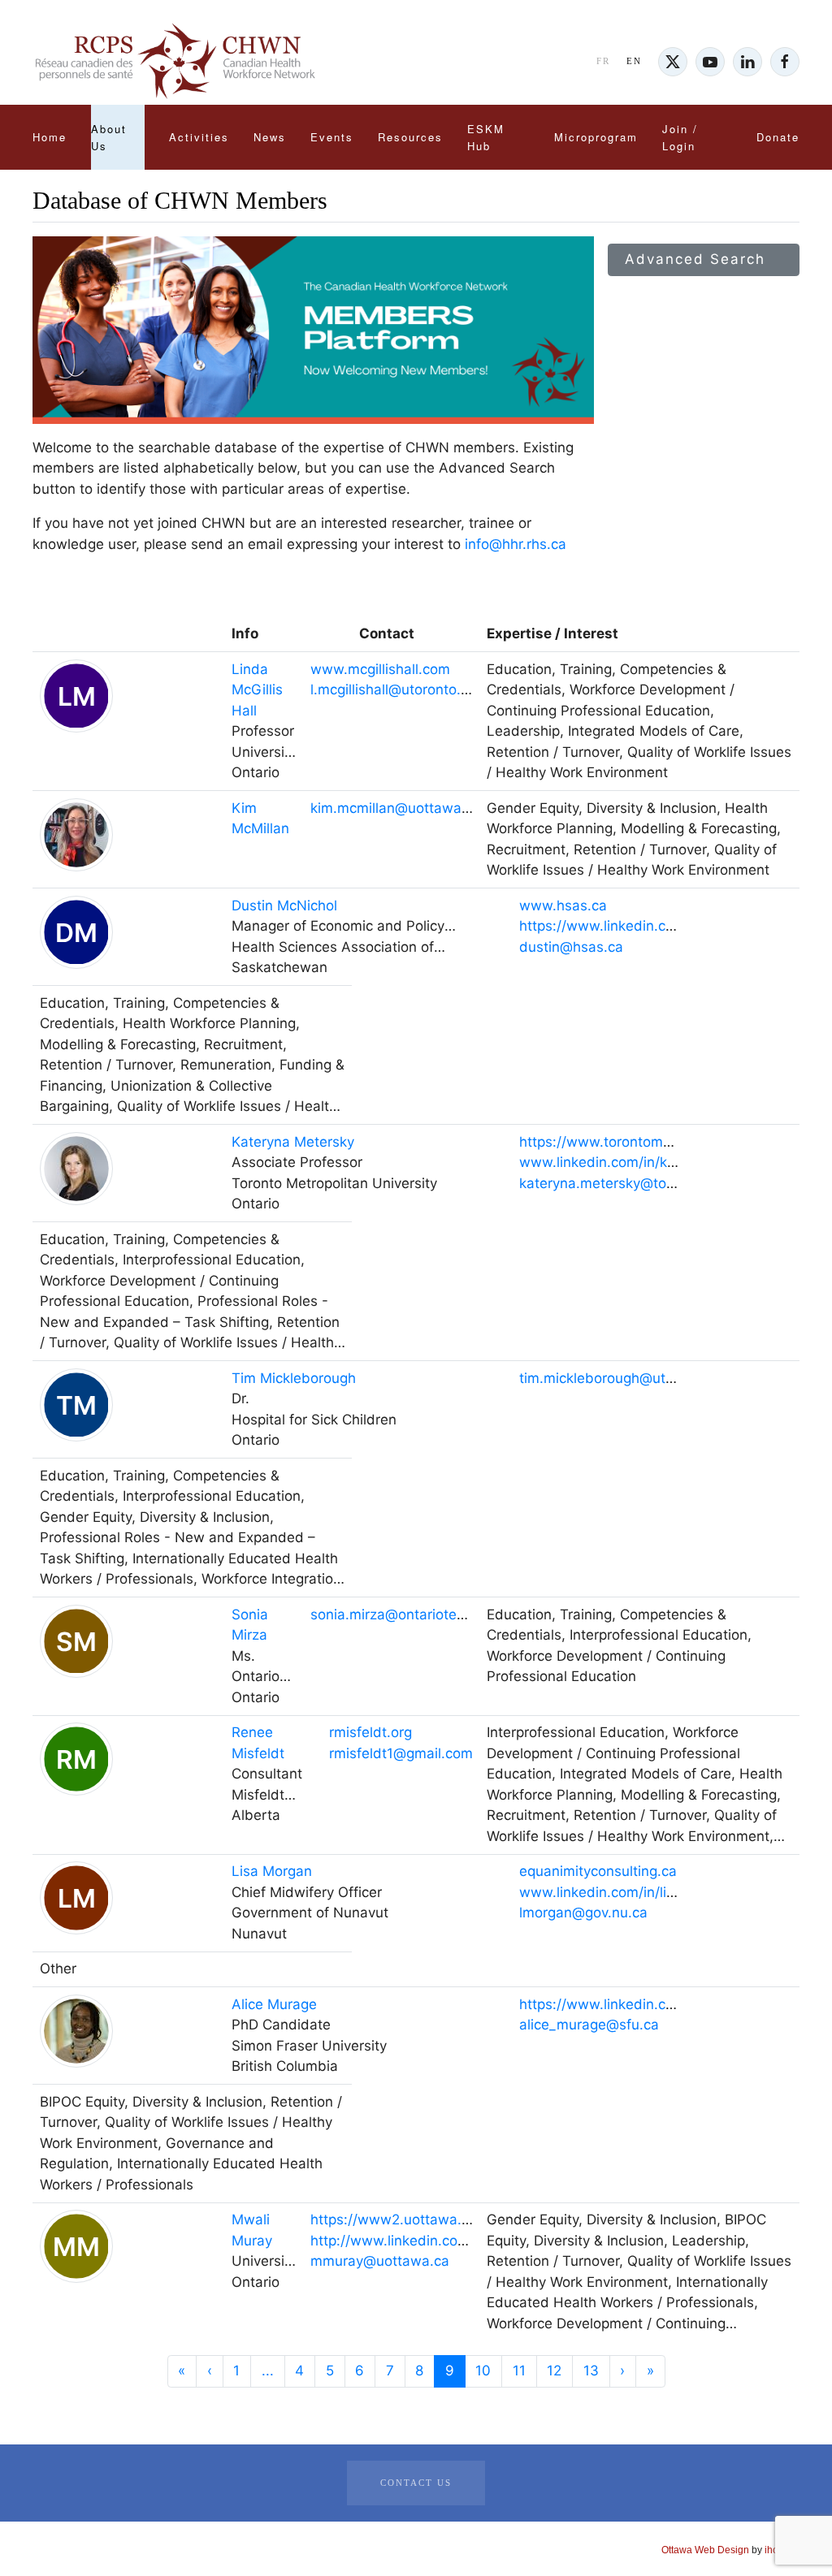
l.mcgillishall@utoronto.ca (393, 689)
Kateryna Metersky (293, 1142)
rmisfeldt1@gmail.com (401, 1753)
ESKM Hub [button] (486, 137)
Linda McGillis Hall (257, 690)
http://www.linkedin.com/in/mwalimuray (440, 2241)
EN (634, 61)
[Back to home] (175, 62)
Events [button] (332, 137)
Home (50, 137)
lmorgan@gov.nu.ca (583, 1913)
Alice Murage (274, 2004)
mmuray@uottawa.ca (380, 2261)
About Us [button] (109, 137)
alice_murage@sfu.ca (589, 2025)
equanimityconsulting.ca (598, 1871)
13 (591, 2371)
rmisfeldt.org (370, 1732)
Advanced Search (698, 259)
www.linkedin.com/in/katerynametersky (648, 1162)
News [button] (270, 137)
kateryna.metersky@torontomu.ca (630, 1183)
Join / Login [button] (680, 137)
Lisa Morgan (272, 1871)
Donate (778, 137)
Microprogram (596, 137)
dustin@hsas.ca (571, 947)
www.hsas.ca (563, 905)
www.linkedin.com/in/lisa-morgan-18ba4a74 (664, 1892)
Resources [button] (410, 137)
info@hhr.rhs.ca (516, 544)
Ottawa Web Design (705, 2550)
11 (519, 2371)
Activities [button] (199, 137)
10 (483, 2371)
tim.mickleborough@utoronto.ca (623, 1378)
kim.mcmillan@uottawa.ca (396, 808)
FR (603, 61)
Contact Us (416, 2483)
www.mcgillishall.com (380, 669)
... (268, 2371)
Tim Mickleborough (294, 1378)
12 (554, 2371)
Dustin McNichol (284, 905)
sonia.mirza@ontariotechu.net (408, 1614)
